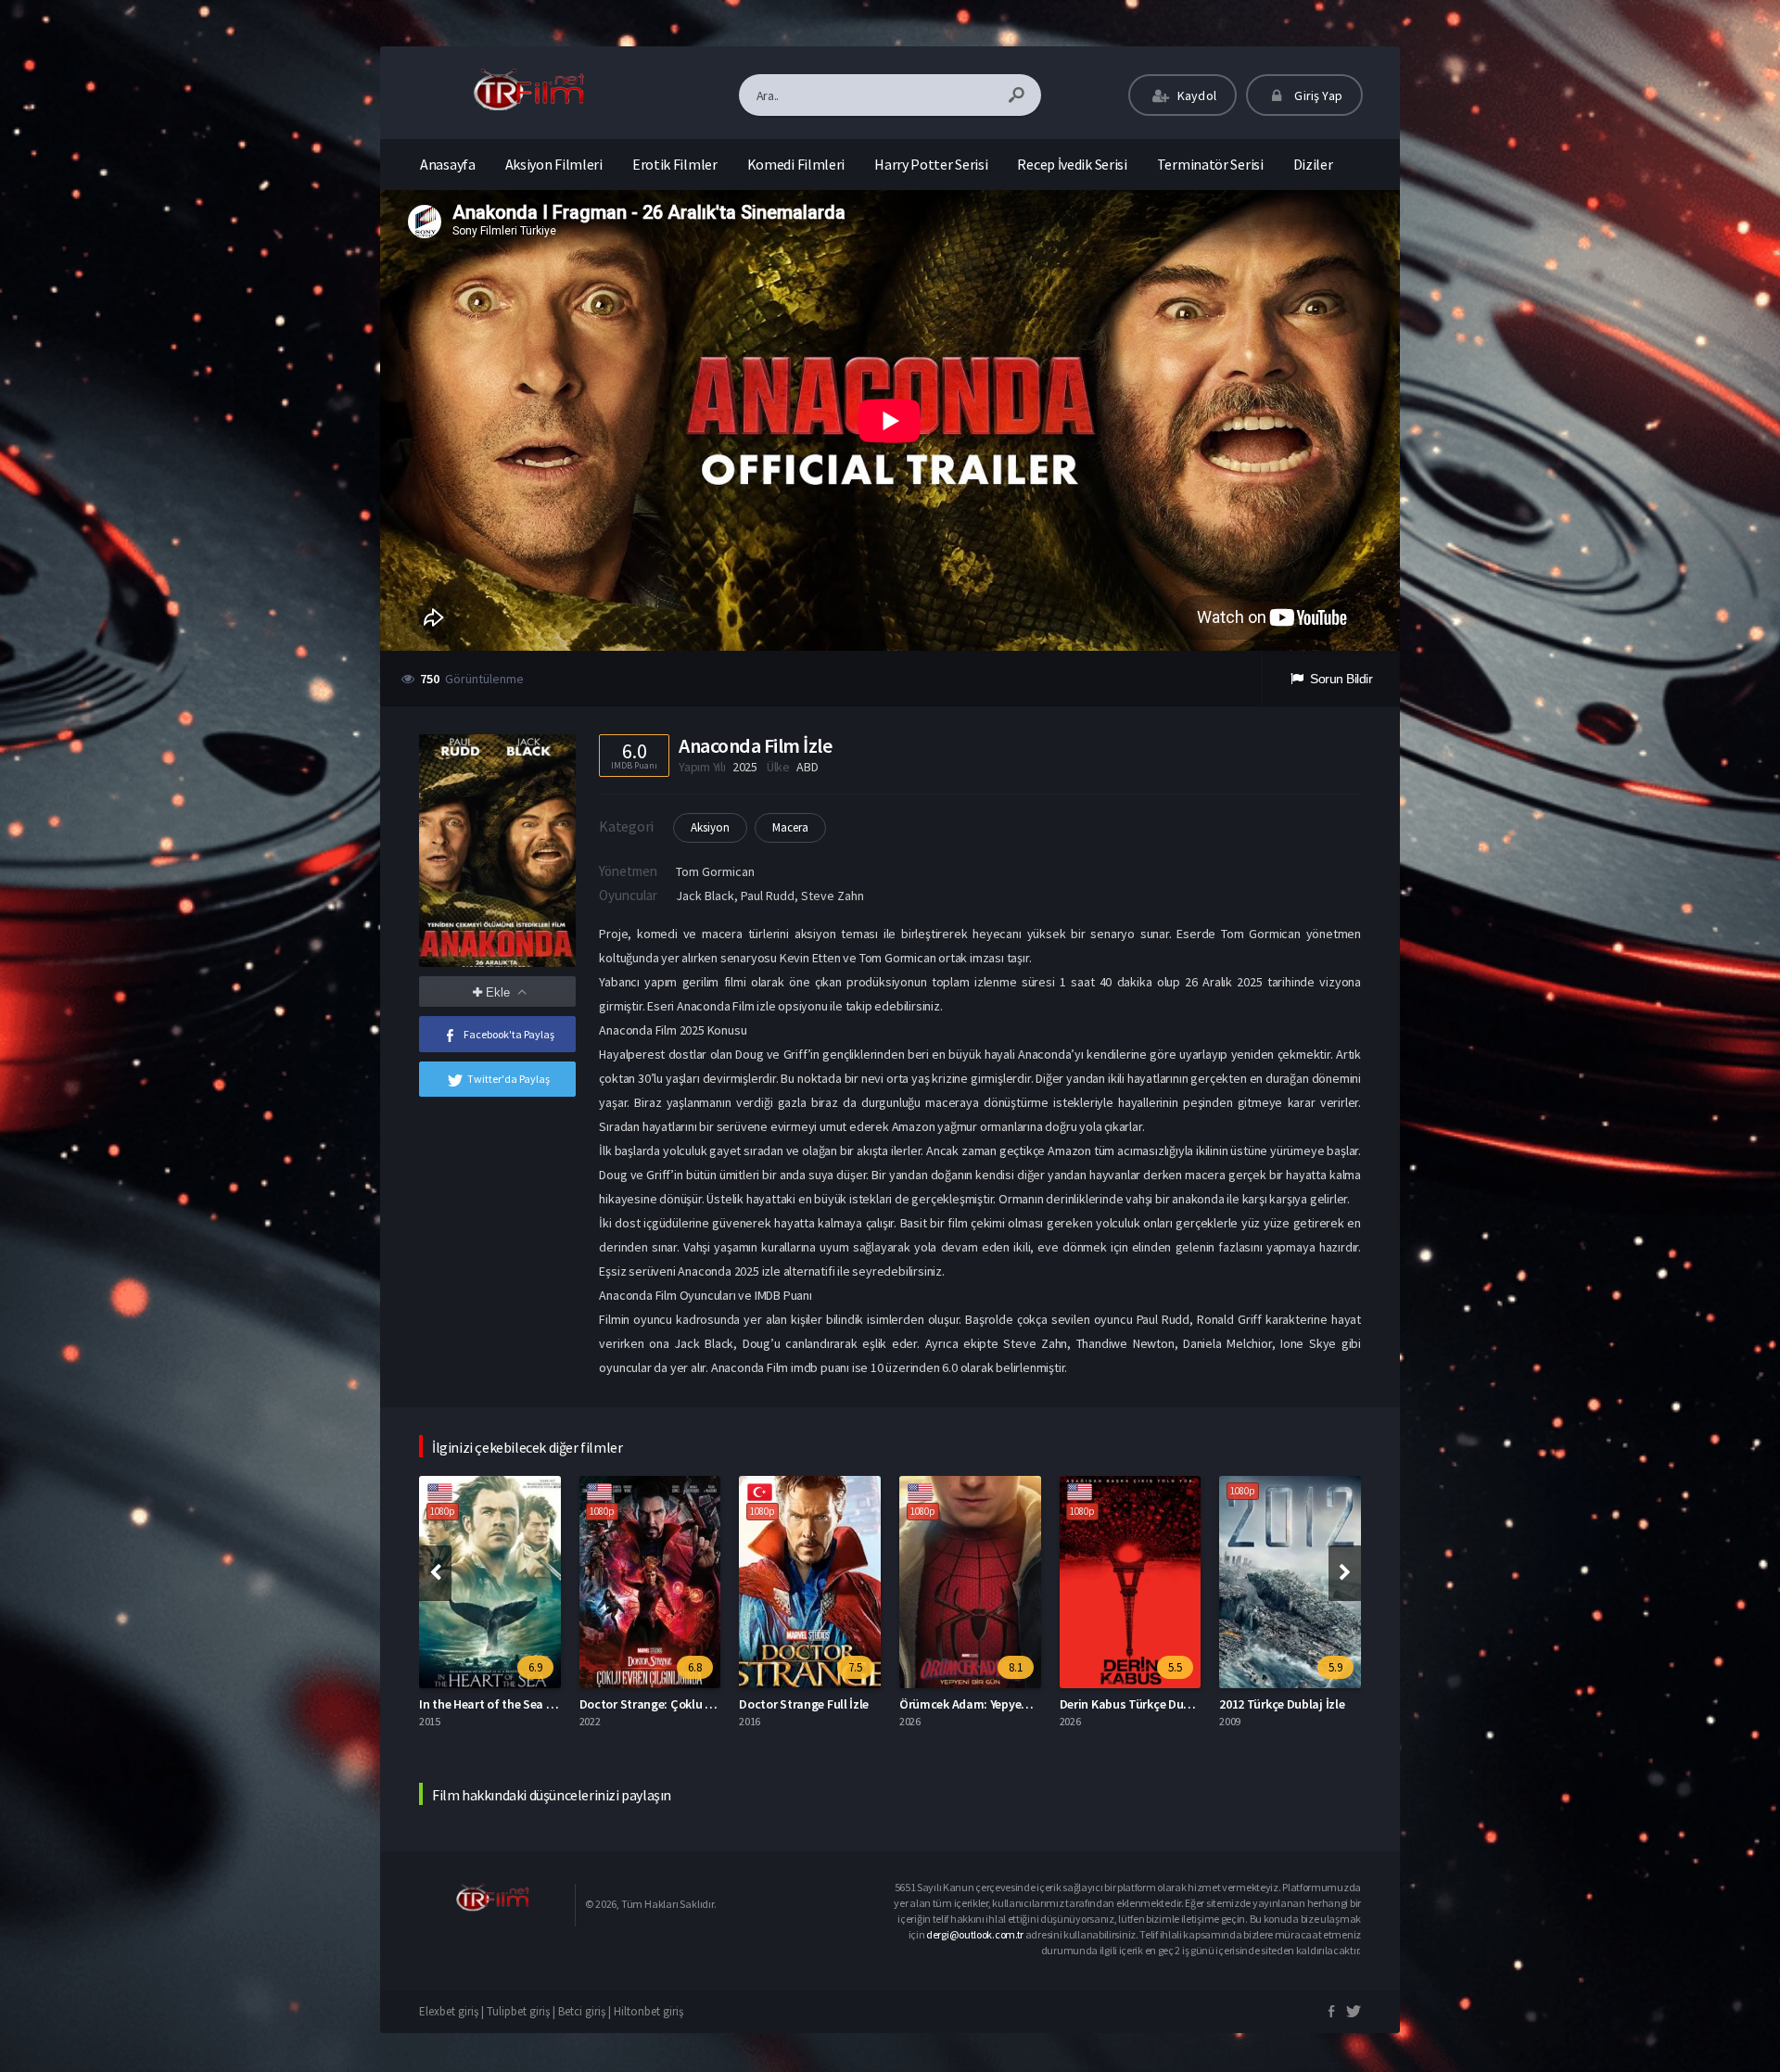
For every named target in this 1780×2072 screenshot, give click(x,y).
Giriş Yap (1317, 95)
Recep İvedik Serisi (1072, 164)
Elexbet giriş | (453, 2011)
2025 (745, 767)
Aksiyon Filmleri (554, 164)
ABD (807, 767)
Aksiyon (710, 827)
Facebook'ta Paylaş (509, 1034)
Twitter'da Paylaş (509, 1079)
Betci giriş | (586, 2011)
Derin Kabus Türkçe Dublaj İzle (984, 1704)
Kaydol (1195, 95)
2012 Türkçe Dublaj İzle (1122, 1704)
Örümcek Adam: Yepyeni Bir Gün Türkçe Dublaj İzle (877, 1704)
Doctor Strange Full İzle (644, 1704)
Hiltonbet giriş (648, 2011)
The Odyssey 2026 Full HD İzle (1301, 1704)
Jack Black (705, 896)
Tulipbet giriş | (522, 2011)
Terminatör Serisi (1210, 164)
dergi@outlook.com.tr (975, 1934)
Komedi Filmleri (796, 164)
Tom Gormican (715, 871)
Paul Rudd (768, 896)
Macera (790, 827)
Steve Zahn (833, 896)
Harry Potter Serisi (931, 164)
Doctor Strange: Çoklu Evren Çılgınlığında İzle (545, 1704)
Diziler (1313, 164)
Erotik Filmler (675, 164)
